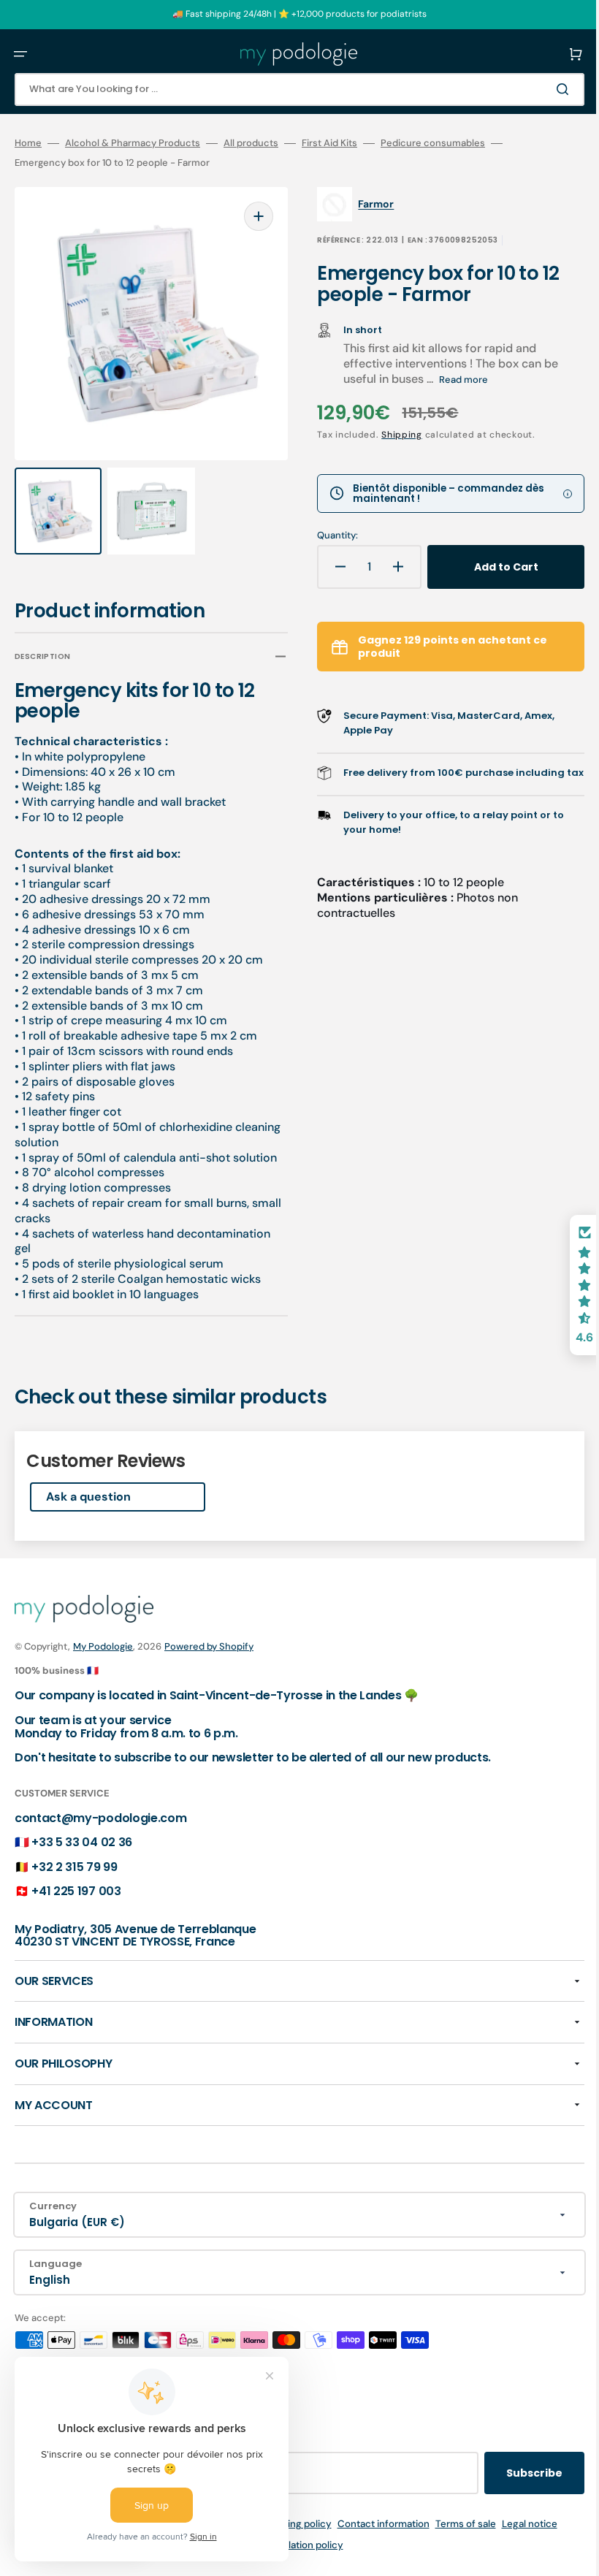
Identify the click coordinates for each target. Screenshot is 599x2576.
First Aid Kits (329, 143)
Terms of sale (455, 2524)
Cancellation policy (289, 2545)
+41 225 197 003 (76, 1891)
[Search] (543, 89)
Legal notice (519, 2524)
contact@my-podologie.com (100, 1818)
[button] (20, 54)
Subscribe (512, 2473)
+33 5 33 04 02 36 (82, 1842)
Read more (453, 380)
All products (251, 143)
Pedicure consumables (433, 143)
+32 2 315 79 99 (74, 1867)
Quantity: (327, 536)
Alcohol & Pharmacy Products (133, 143)
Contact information (373, 2524)
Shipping (392, 435)
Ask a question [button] (88, 1483)
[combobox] (289, 89)
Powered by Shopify (209, 1646)
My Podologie (103, 1646)
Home (28, 143)
